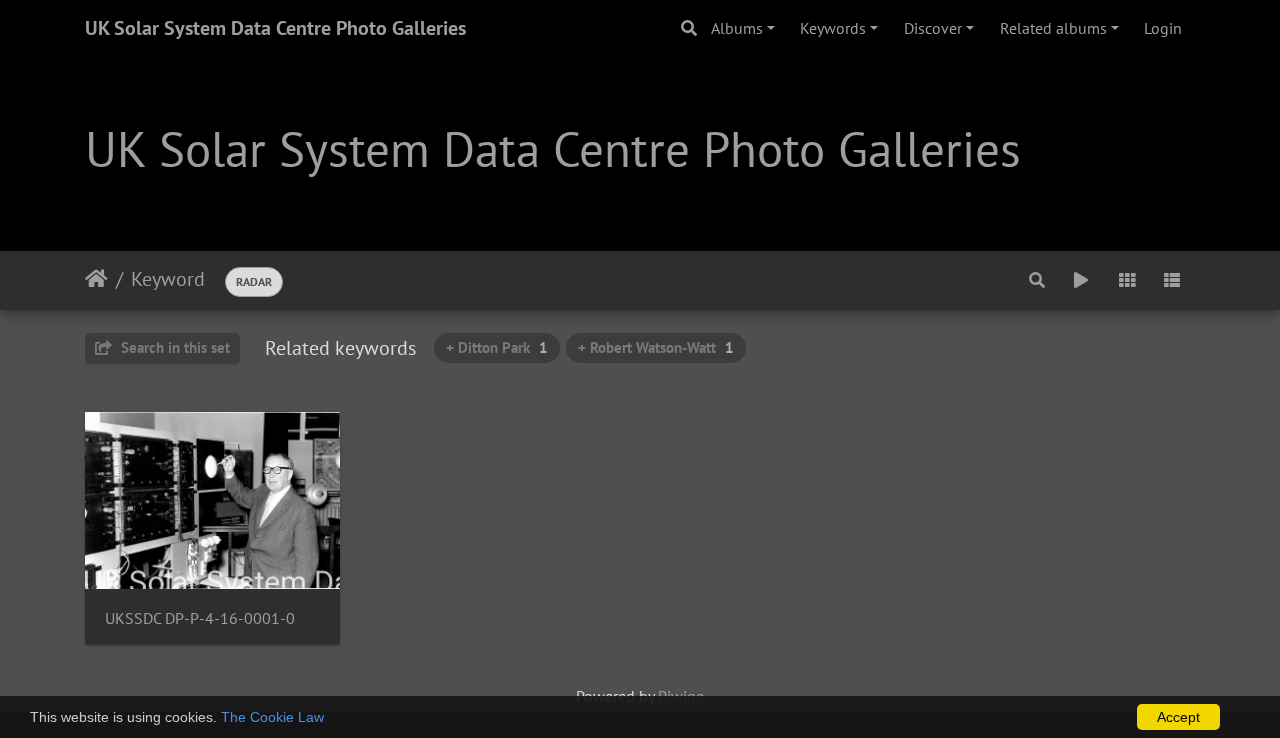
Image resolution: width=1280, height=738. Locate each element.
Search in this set (173, 347)
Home (96, 279)
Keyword (168, 279)
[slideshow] (1081, 280)
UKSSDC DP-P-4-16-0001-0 (200, 618)
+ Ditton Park (497, 347)
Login (1163, 28)
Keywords (833, 28)
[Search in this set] (1038, 280)
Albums (737, 28)
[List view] (1172, 280)
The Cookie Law (272, 717)
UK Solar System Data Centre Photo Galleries (275, 28)
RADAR (254, 281)
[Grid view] (1127, 280)
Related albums (1053, 28)
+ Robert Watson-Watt (656, 347)
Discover (933, 28)
